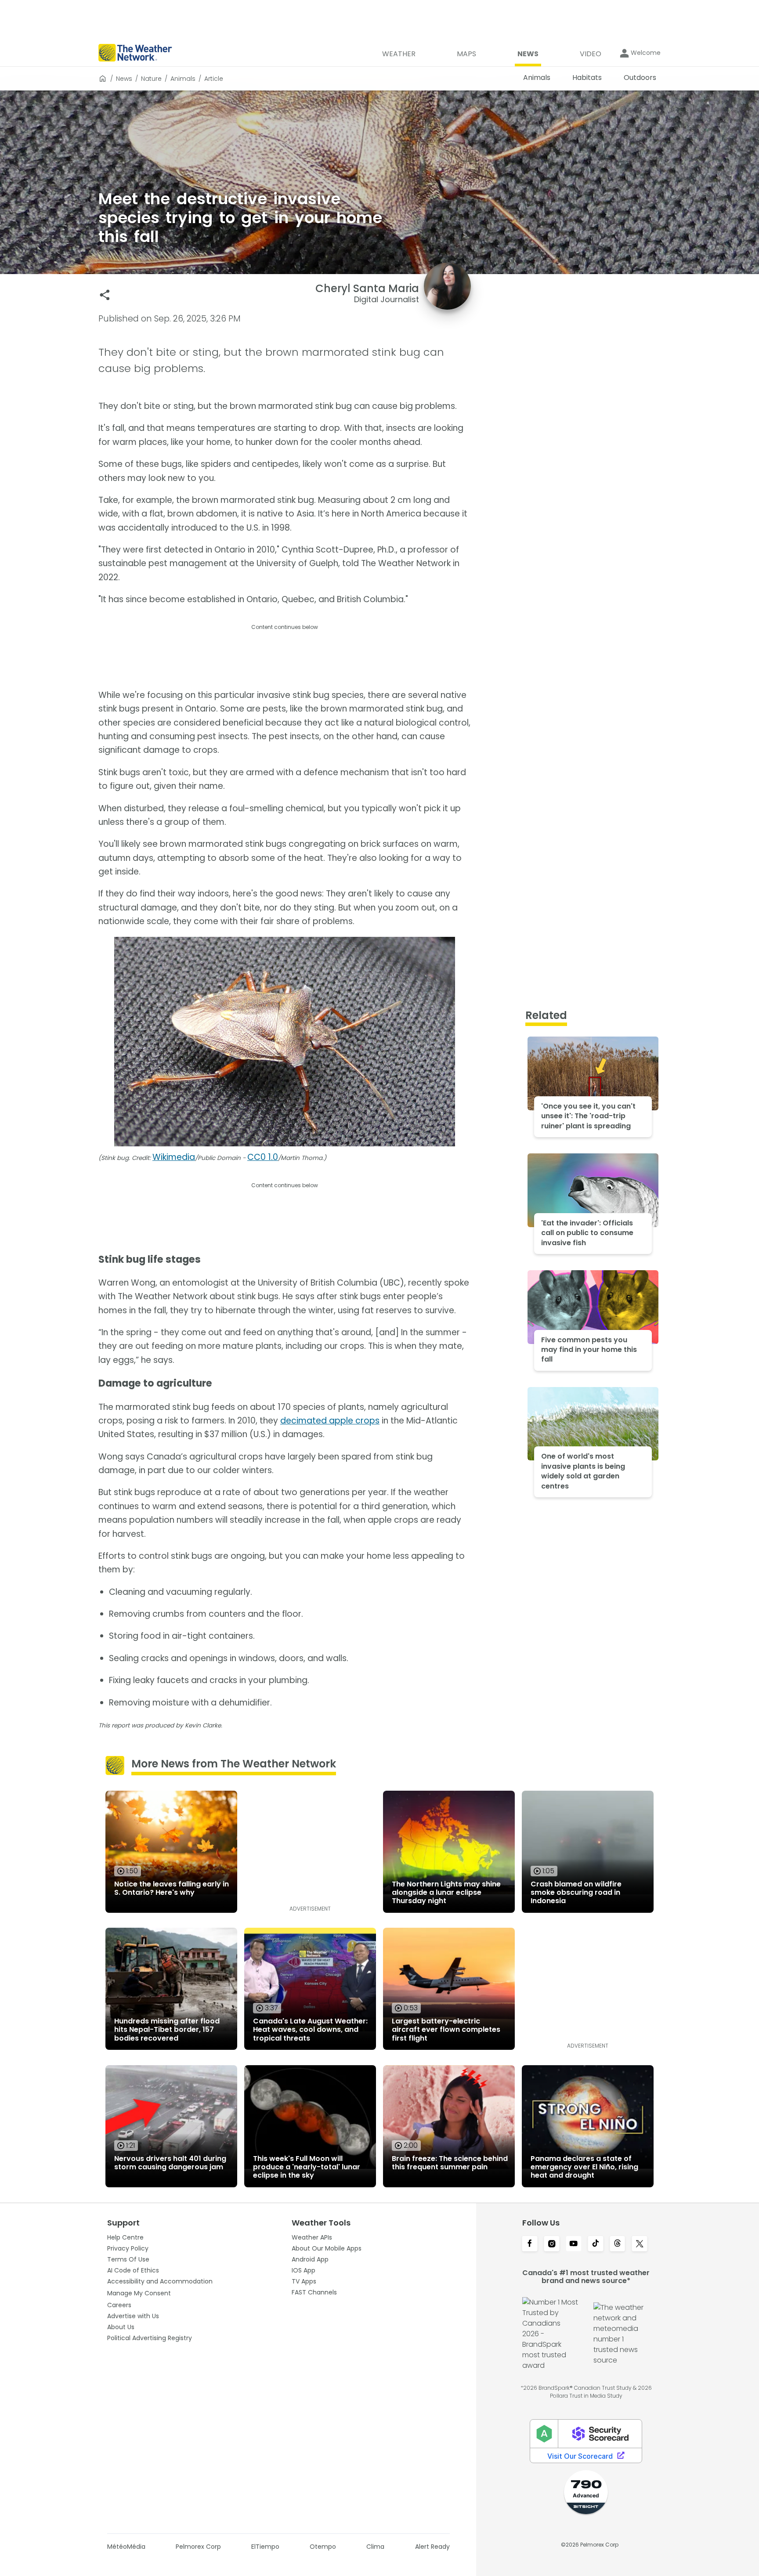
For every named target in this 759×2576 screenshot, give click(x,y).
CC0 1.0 (263, 1157)
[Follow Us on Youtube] (574, 2244)
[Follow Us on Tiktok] (596, 2244)
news (124, 79)
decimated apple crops (330, 1421)
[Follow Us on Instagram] (552, 2244)
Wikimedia (174, 1157)
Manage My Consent (139, 2293)
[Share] (105, 295)
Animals (183, 79)
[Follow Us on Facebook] (530, 2244)
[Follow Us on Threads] (618, 2244)
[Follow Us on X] (640, 2244)
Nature (151, 79)
